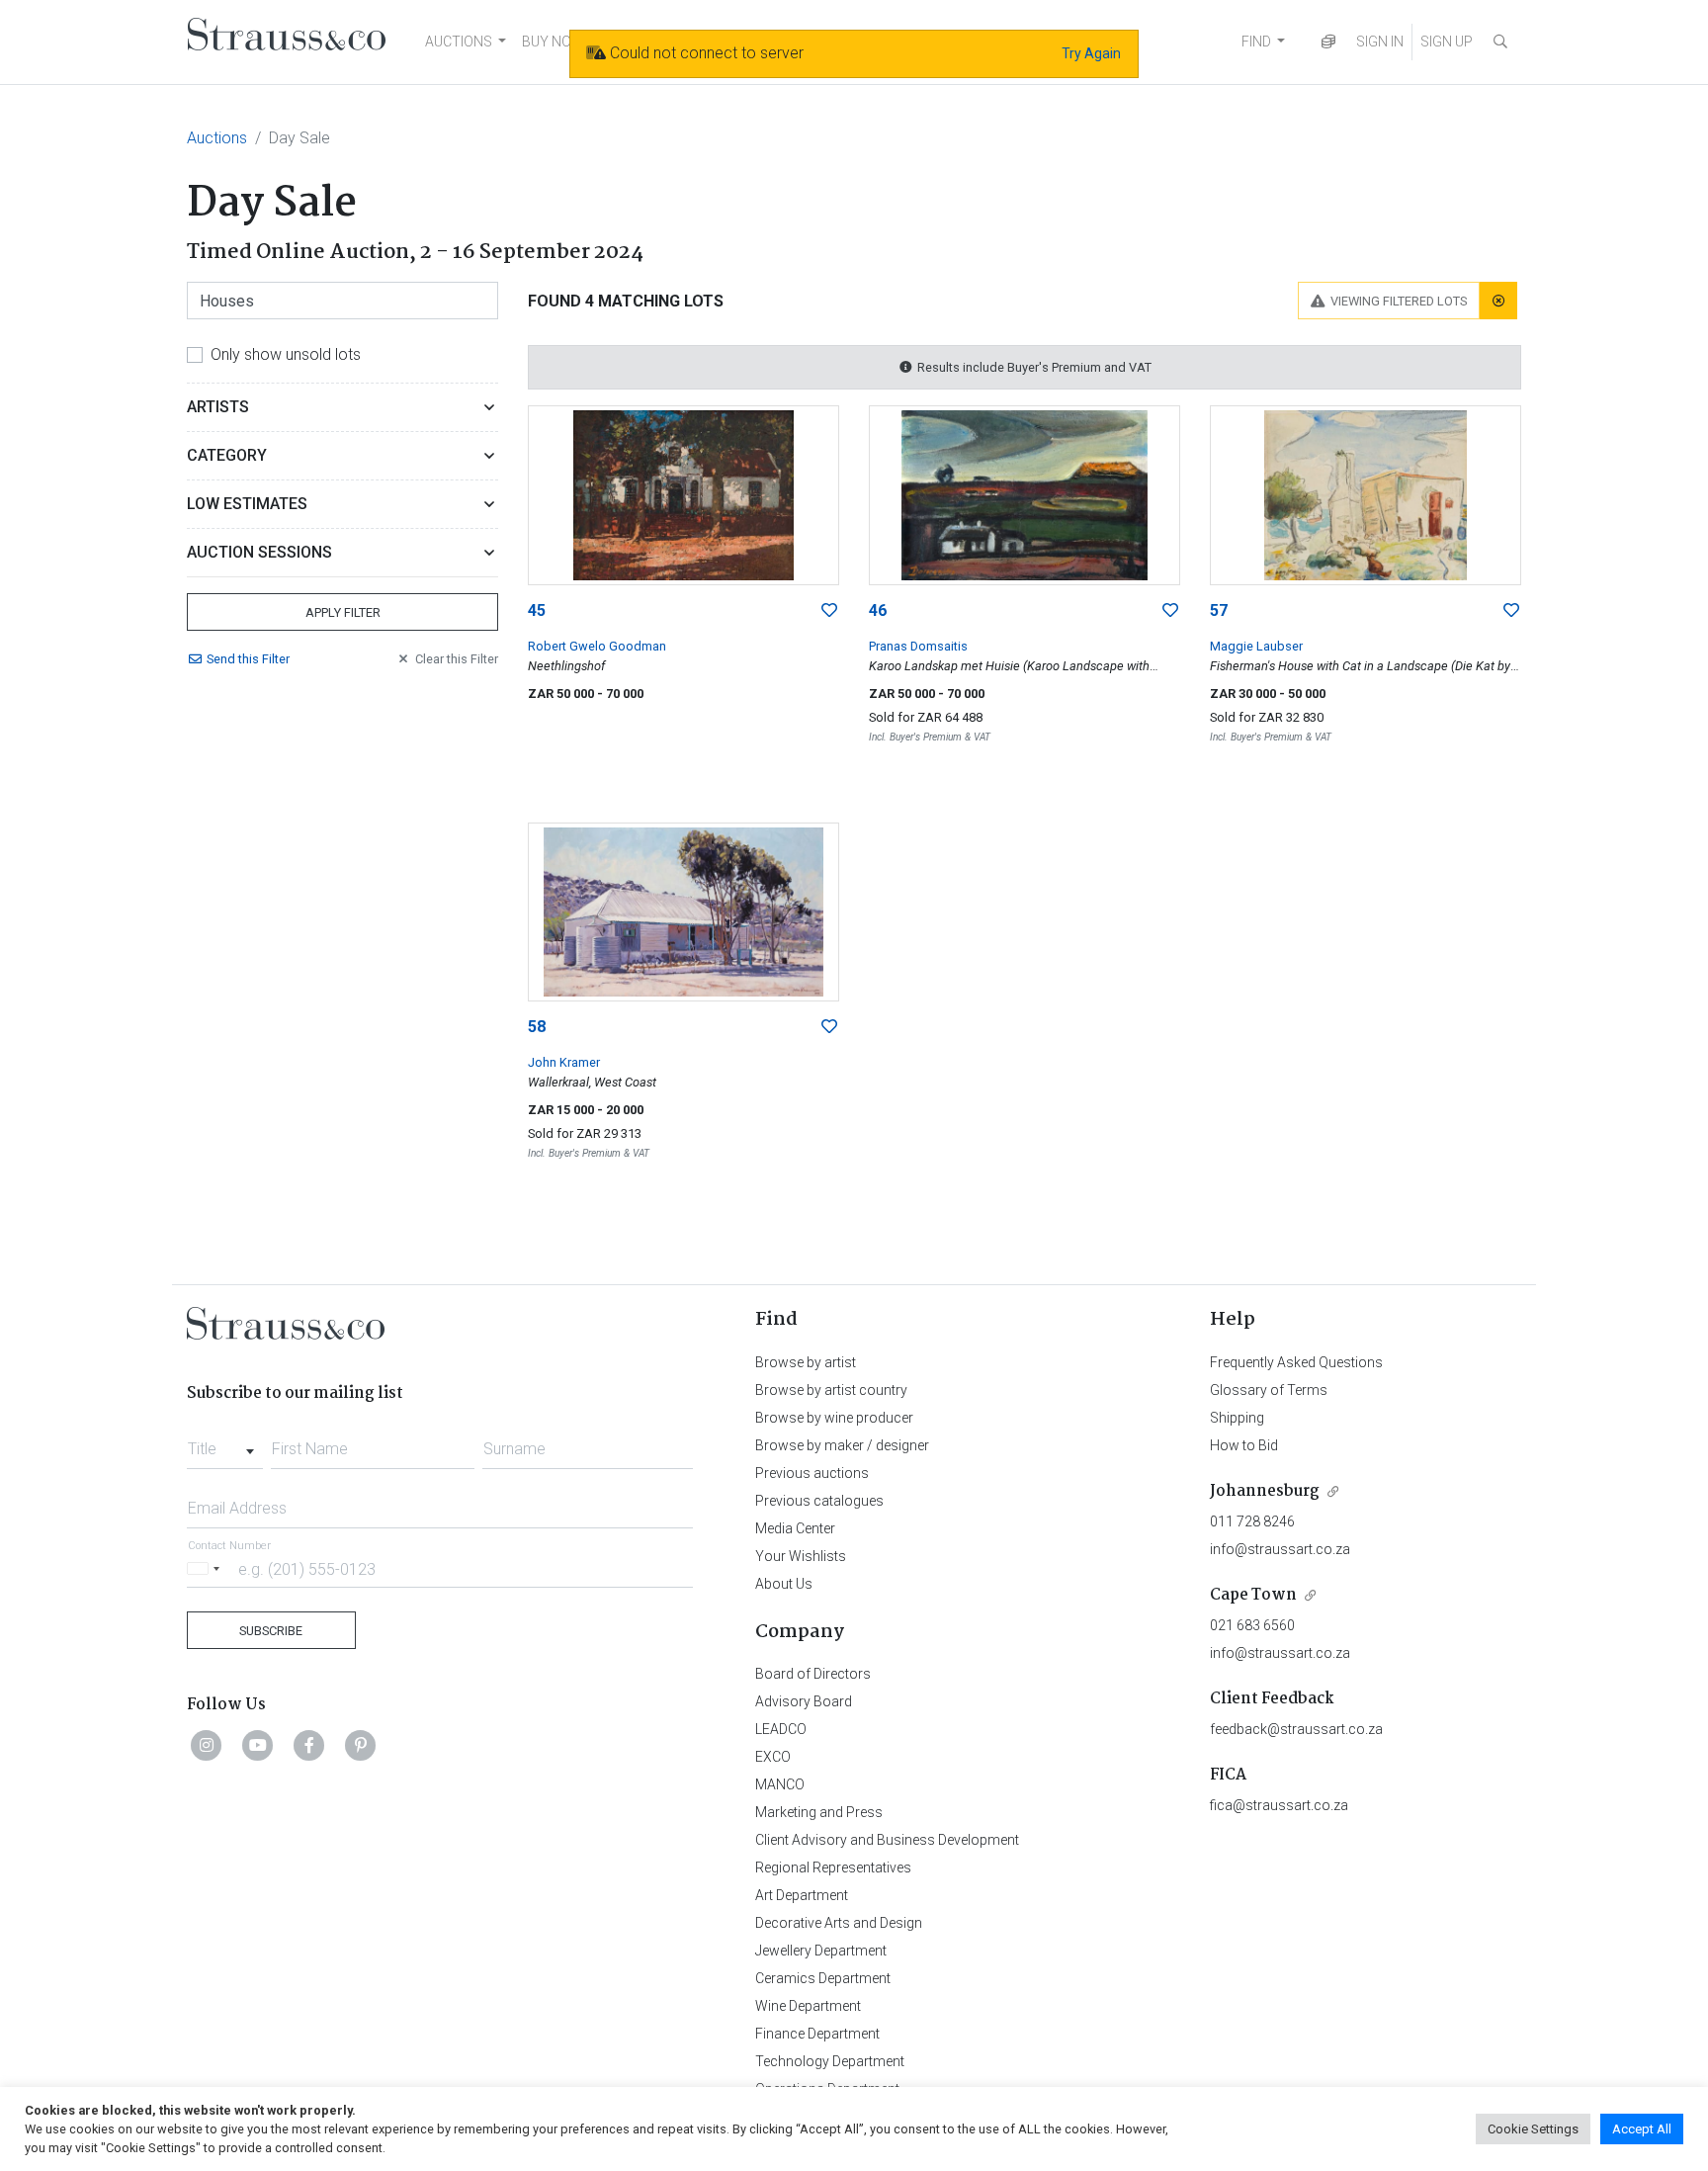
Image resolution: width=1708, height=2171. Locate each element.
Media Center (795, 1528)
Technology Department (830, 2061)
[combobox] (225, 1443)
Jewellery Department (821, 1951)
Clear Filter (457, 659)
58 (537, 1027)
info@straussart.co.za (1280, 1549)
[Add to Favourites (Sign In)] (829, 611)
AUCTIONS (459, 42)
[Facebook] (309, 1745)
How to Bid (1244, 1445)
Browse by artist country (831, 1390)
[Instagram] (207, 1745)
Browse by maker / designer (842, 1445)
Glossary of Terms (1269, 1390)
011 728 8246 (1252, 1521)
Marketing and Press (819, 1812)
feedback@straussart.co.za (1296, 1729)
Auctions (217, 138)
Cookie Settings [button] (1533, 2129)
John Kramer (564, 1062)
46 (878, 610)
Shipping (1237, 1418)
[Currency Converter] (1328, 42)
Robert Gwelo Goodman (597, 646)
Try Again (1091, 53)
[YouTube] (258, 1745)
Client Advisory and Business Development (887, 1840)
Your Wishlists (801, 1556)
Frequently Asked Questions (1296, 1362)
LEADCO (781, 1729)
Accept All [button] (1642, 2129)
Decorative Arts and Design (839, 1923)
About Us (784, 1584)
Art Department (802, 1895)
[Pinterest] (361, 1745)
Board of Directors (813, 1674)
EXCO (773, 1757)
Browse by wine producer (834, 1418)
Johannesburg (1265, 1491)
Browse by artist (806, 1362)
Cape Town (1253, 1595)
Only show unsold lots (286, 354)
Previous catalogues (819, 1501)
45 (537, 610)
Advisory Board (804, 1701)
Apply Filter (343, 612)
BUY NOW (553, 42)
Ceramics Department (823, 1978)
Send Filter (248, 659)
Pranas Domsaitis (918, 646)
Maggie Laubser (1256, 646)
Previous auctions (812, 1473)
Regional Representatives (833, 1867)
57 (1219, 610)
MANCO (780, 1784)
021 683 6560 (1252, 1625)
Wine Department (808, 2006)
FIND (1256, 42)
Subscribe (271, 1631)
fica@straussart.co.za (1279, 1805)
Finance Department (817, 2034)
